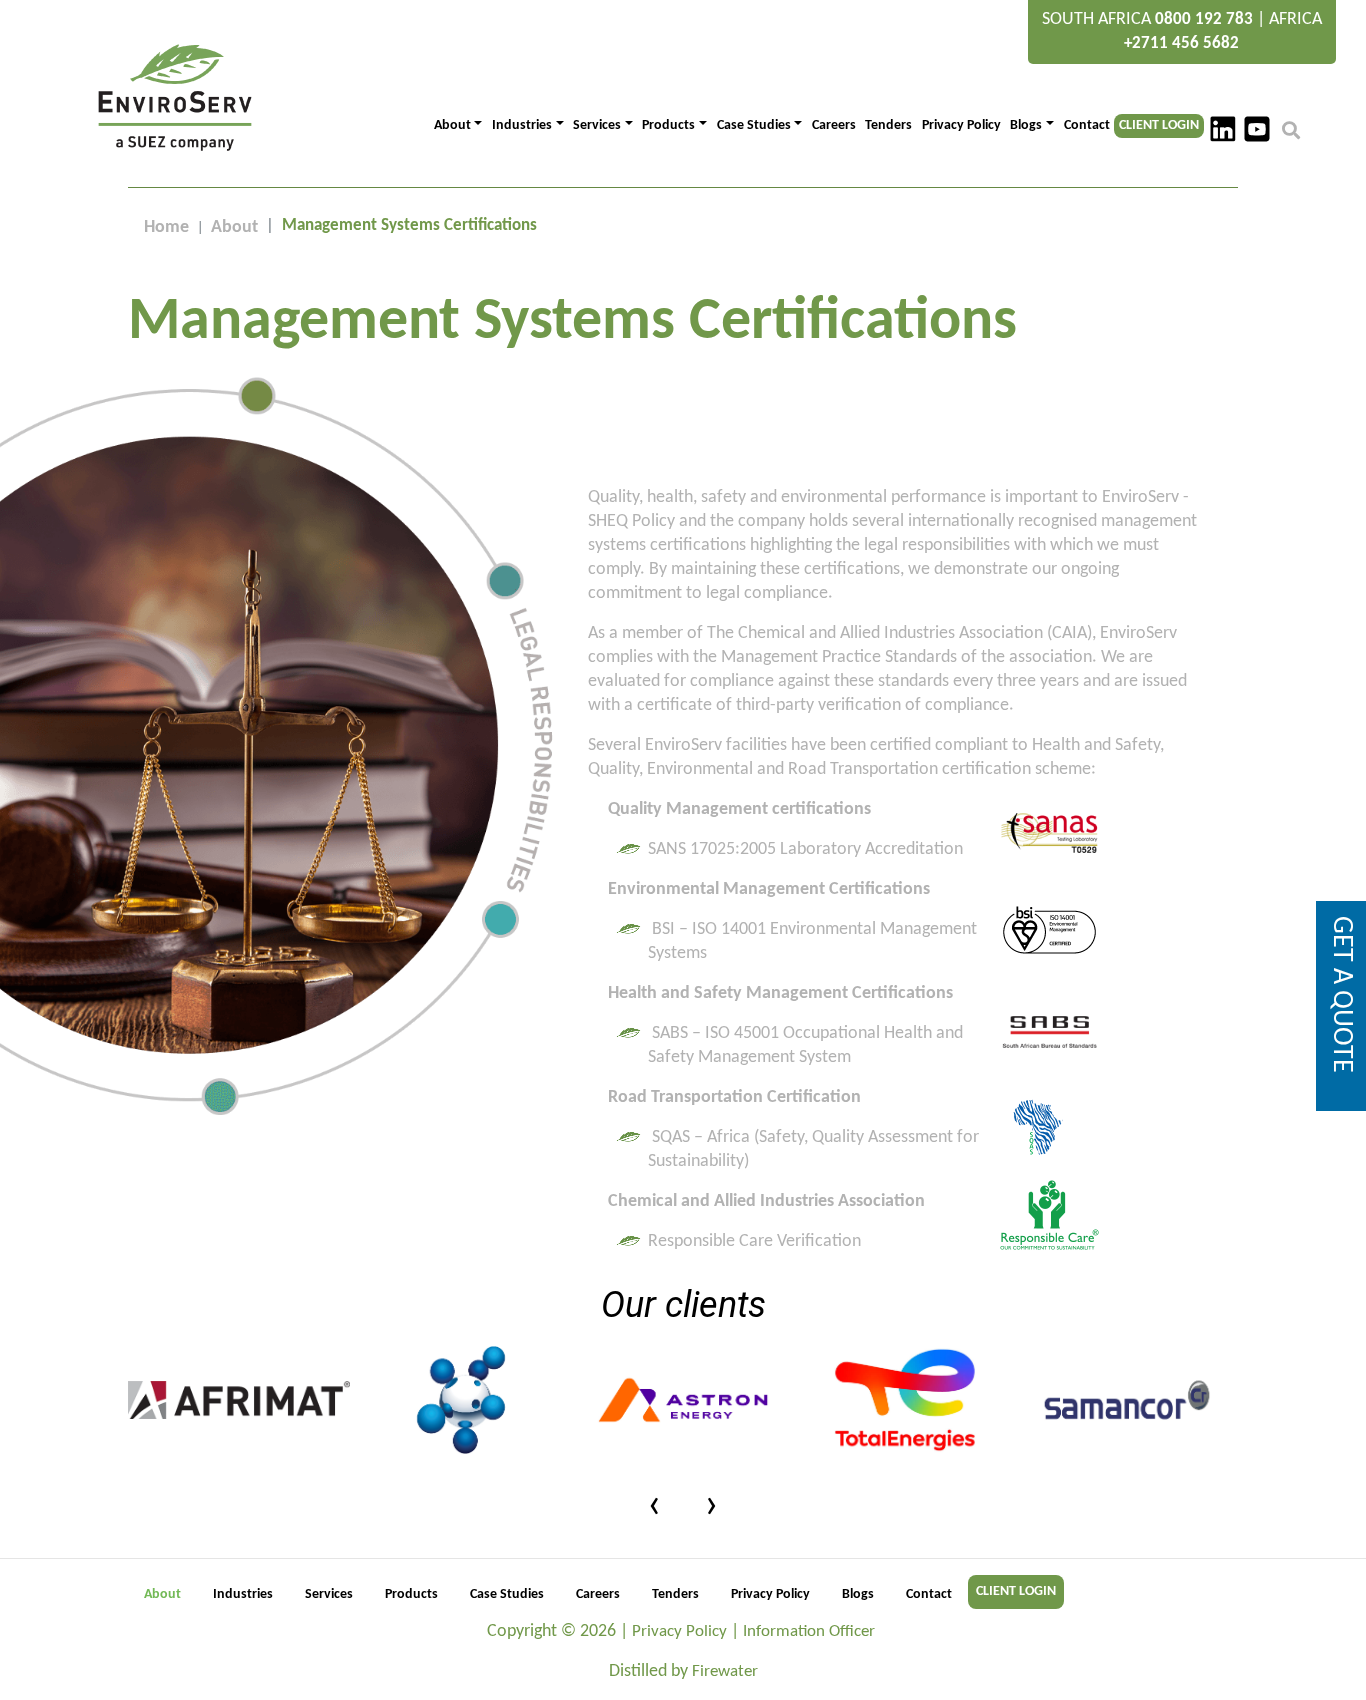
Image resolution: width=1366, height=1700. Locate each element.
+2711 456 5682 (1181, 43)
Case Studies (507, 1594)
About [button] (452, 125)
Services (329, 1594)
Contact (1087, 125)
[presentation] (654, 1506)
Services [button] (597, 125)
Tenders (888, 125)
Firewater (725, 1671)
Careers (834, 125)
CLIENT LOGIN (1159, 125)
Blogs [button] (1026, 125)
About (234, 227)
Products (411, 1594)
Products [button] (668, 125)
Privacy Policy (961, 125)
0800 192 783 (1204, 19)
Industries (243, 1594)
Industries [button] (522, 125)
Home (166, 227)
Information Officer (809, 1631)
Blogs (858, 1594)
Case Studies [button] (754, 125)
